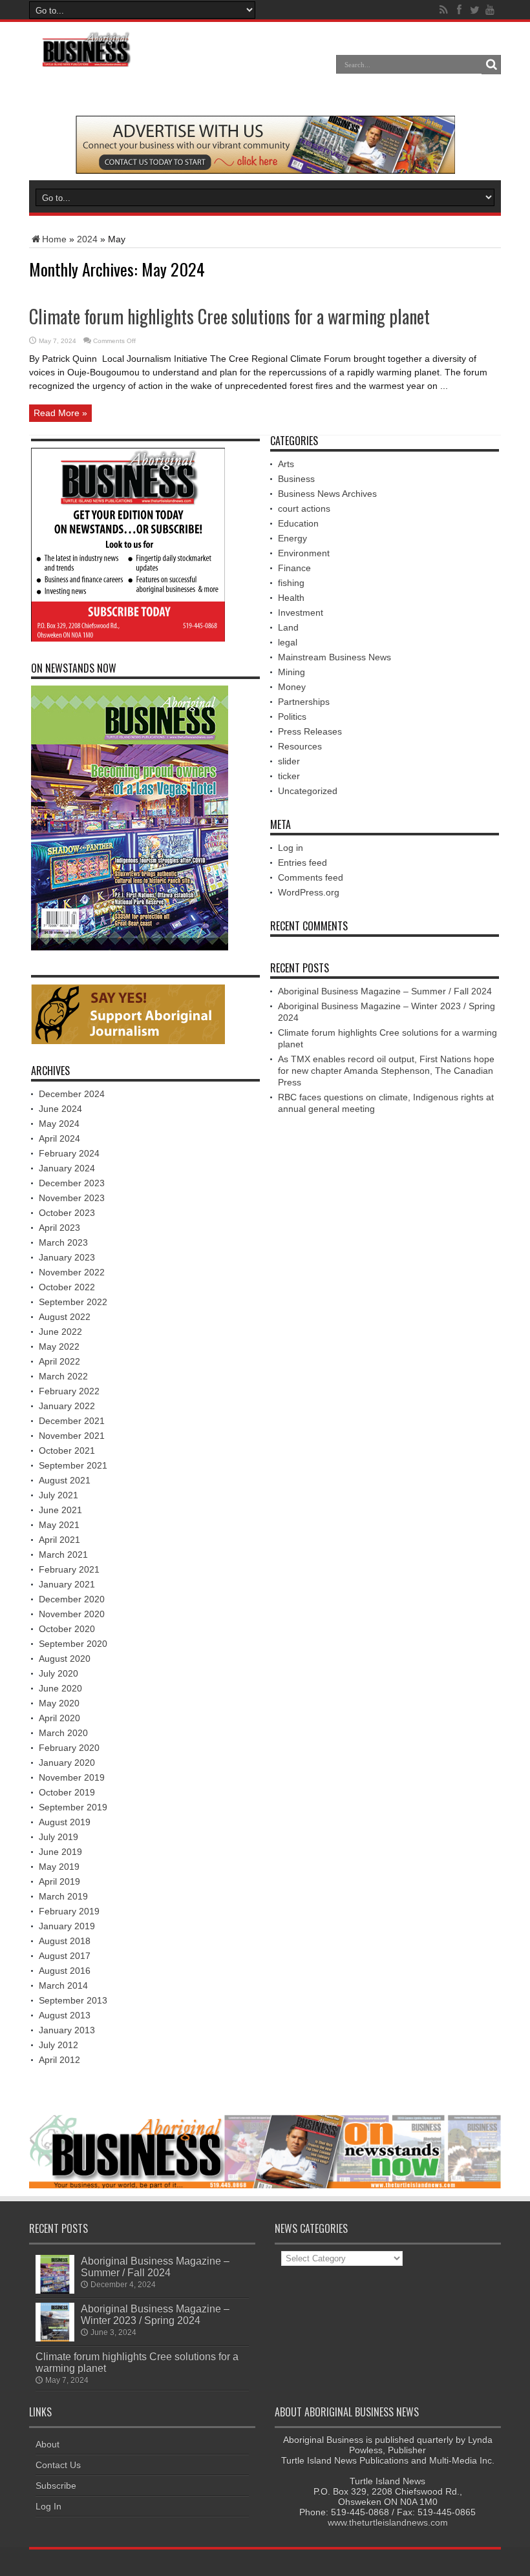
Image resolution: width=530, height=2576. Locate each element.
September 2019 (73, 1807)
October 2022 (67, 1287)
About (48, 2444)
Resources (300, 746)
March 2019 (63, 1896)
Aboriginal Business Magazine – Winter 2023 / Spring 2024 (155, 2314)
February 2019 (69, 1911)
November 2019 (72, 1777)
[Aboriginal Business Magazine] (86, 64)
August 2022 (65, 1317)
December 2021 (72, 1421)
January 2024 (67, 1168)
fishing (291, 583)
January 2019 (67, 1926)
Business (296, 479)
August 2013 (65, 2015)
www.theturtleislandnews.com (388, 2522)
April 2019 (59, 1881)
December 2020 (72, 1599)
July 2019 (58, 1837)
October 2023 (67, 1213)
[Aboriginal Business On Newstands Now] (265, 171)
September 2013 (73, 2000)
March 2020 (63, 1733)
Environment (304, 553)
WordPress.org (309, 892)
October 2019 (67, 1792)
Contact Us (58, 2465)
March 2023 (63, 1242)
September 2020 (73, 1644)
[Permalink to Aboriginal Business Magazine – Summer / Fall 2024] (55, 2290)
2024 (87, 239)
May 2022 (59, 1346)
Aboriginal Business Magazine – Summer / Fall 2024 (385, 991)
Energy (292, 538)
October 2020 (67, 1629)
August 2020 (65, 1659)
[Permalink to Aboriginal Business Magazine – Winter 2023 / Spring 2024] (55, 2338)
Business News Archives (327, 494)
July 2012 (58, 2045)
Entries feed (302, 863)
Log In (48, 2506)
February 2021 (69, 1569)
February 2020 (69, 1748)
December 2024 (72, 1094)
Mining (291, 672)
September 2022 (73, 1302)
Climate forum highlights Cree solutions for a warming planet (229, 316)
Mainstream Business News (334, 657)
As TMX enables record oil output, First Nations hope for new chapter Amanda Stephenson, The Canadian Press (386, 1071)
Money (292, 687)
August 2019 (65, 1822)
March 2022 (63, 1376)
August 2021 (65, 1480)
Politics (292, 717)
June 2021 (60, 1510)
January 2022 (67, 1406)
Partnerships (304, 702)
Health (291, 598)
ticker (289, 776)
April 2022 (59, 1361)
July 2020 (58, 1673)
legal (288, 642)
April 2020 (59, 1718)
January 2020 (67, 1763)
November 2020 (72, 1614)
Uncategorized (308, 791)
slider (289, 761)
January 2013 (67, 2030)
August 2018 (65, 1941)
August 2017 (65, 1956)
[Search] (491, 65)
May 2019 (59, 1867)
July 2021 (58, 1495)
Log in (291, 848)
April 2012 (59, 2060)
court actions (304, 508)
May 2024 (59, 1124)
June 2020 (60, 1688)
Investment (301, 613)
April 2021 (59, 1540)
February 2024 (69, 1153)
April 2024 (59, 1138)
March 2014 (63, 1985)
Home (54, 239)
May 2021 (59, 1525)
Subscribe (56, 2486)
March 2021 (63, 1555)
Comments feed (311, 877)
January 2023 (67, 1257)
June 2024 (60, 1109)
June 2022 (60, 1332)
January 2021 (67, 1584)
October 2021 (67, 1450)
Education (298, 523)
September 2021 (73, 1465)
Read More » (60, 413)
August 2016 (65, 1971)
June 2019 (60, 1852)
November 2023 (72, 1198)
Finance (294, 568)
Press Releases (310, 731)
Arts (286, 464)
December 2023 (72, 1183)
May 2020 (59, 1703)
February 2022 (69, 1391)
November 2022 (72, 1272)
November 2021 (72, 1436)
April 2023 (59, 1228)
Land (288, 627)
